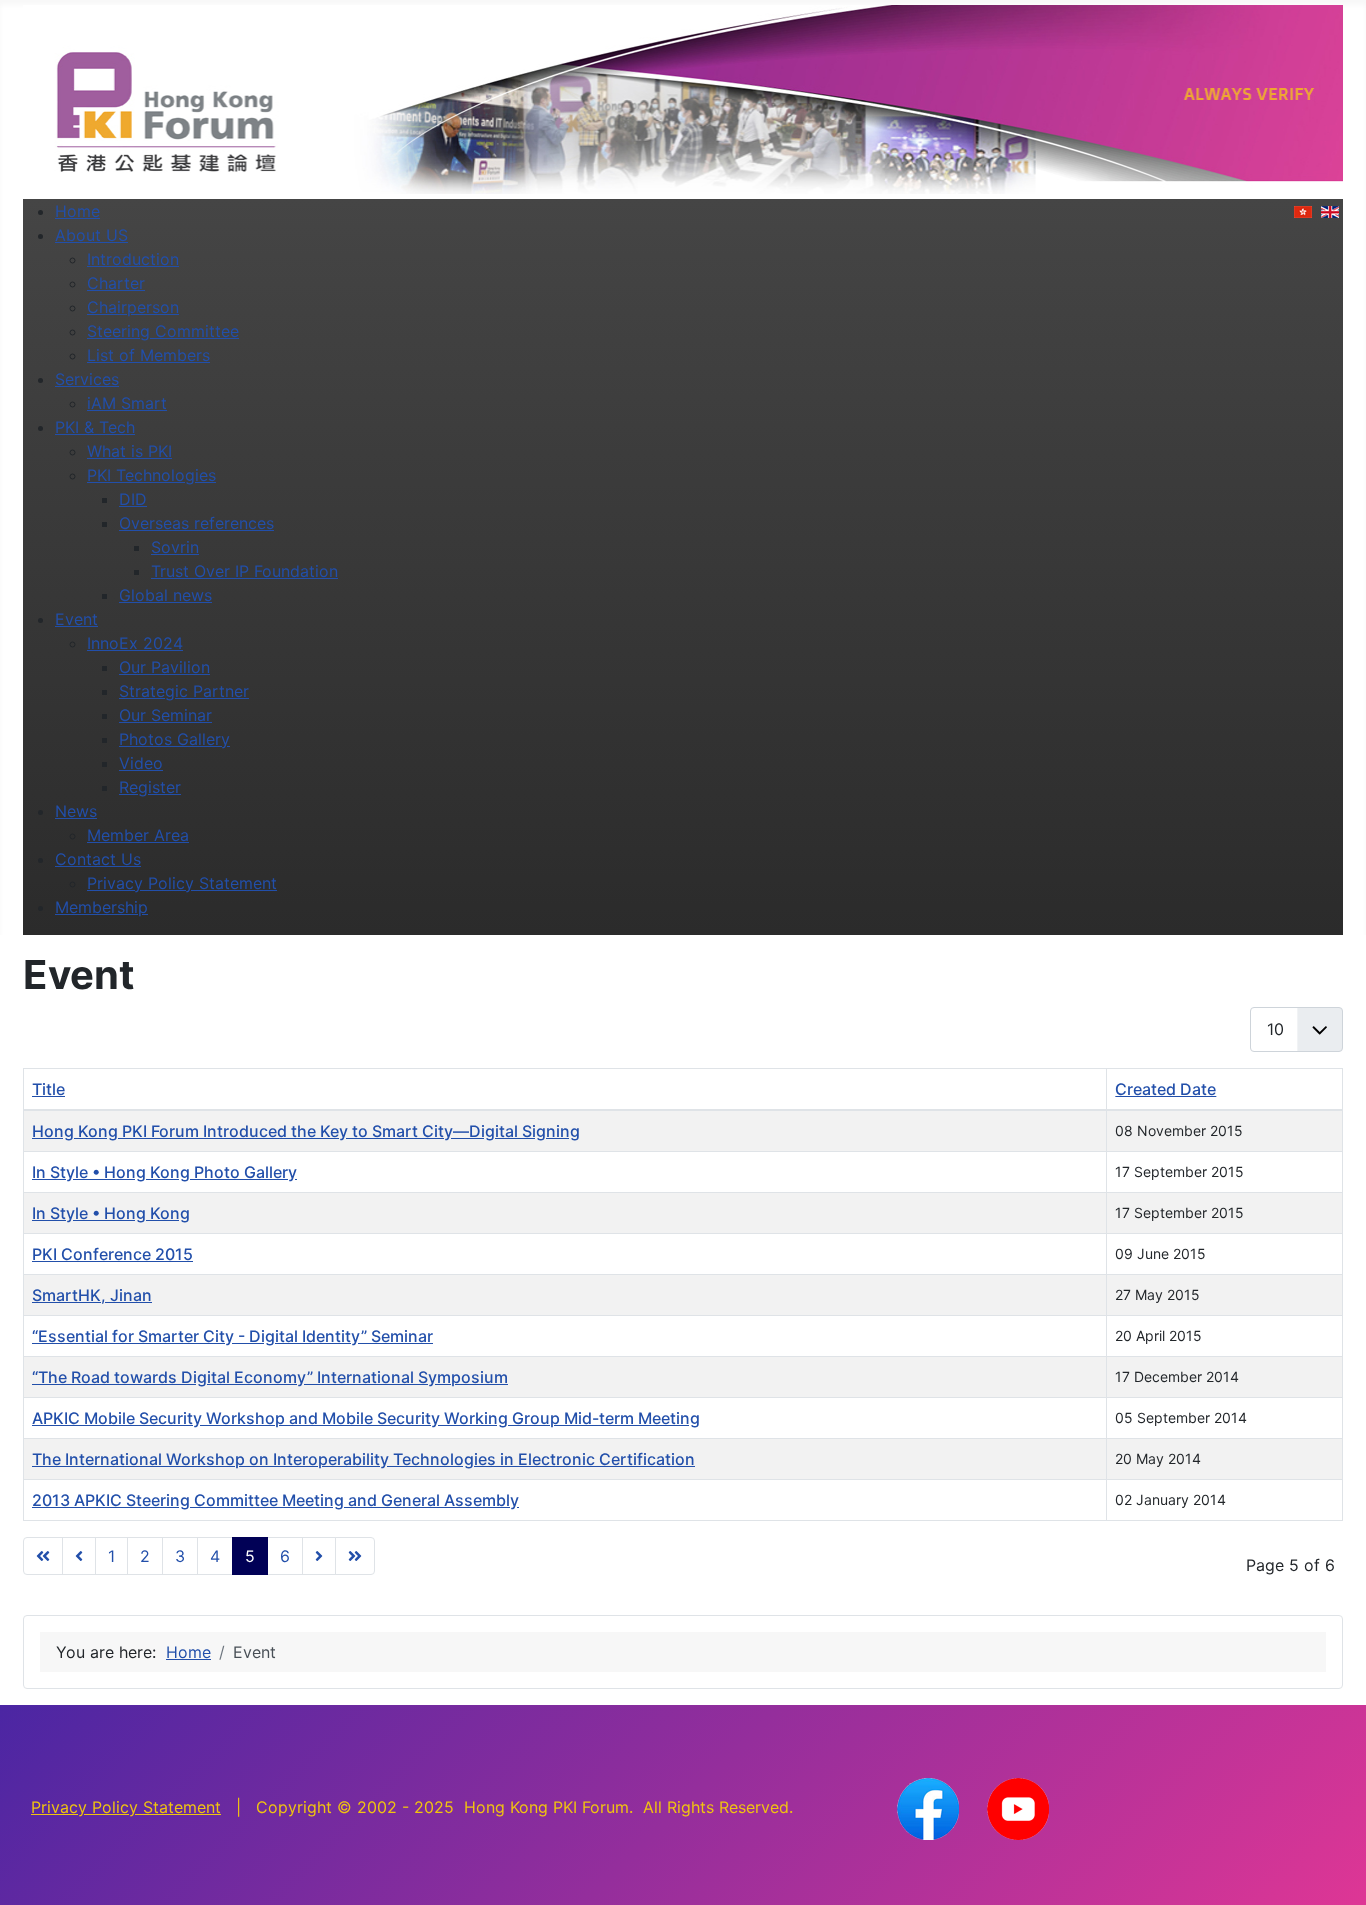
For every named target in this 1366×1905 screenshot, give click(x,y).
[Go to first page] (43, 1556)
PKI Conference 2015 (112, 1254)
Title (48, 1089)
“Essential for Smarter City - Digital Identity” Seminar (232, 1336)
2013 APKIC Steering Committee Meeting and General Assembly (275, 1500)
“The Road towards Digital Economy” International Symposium (270, 1377)
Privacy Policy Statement (126, 1807)
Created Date (1165, 1089)
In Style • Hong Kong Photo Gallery (164, 1172)
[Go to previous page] (79, 1556)
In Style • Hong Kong (111, 1213)
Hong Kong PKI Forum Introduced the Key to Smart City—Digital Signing (306, 1131)
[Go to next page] (319, 1556)
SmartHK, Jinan (92, 1295)
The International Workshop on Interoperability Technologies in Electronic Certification (363, 1459)
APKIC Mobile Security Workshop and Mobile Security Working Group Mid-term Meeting (366, 1418)
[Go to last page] (355, 1556)
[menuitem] (77, 211)
